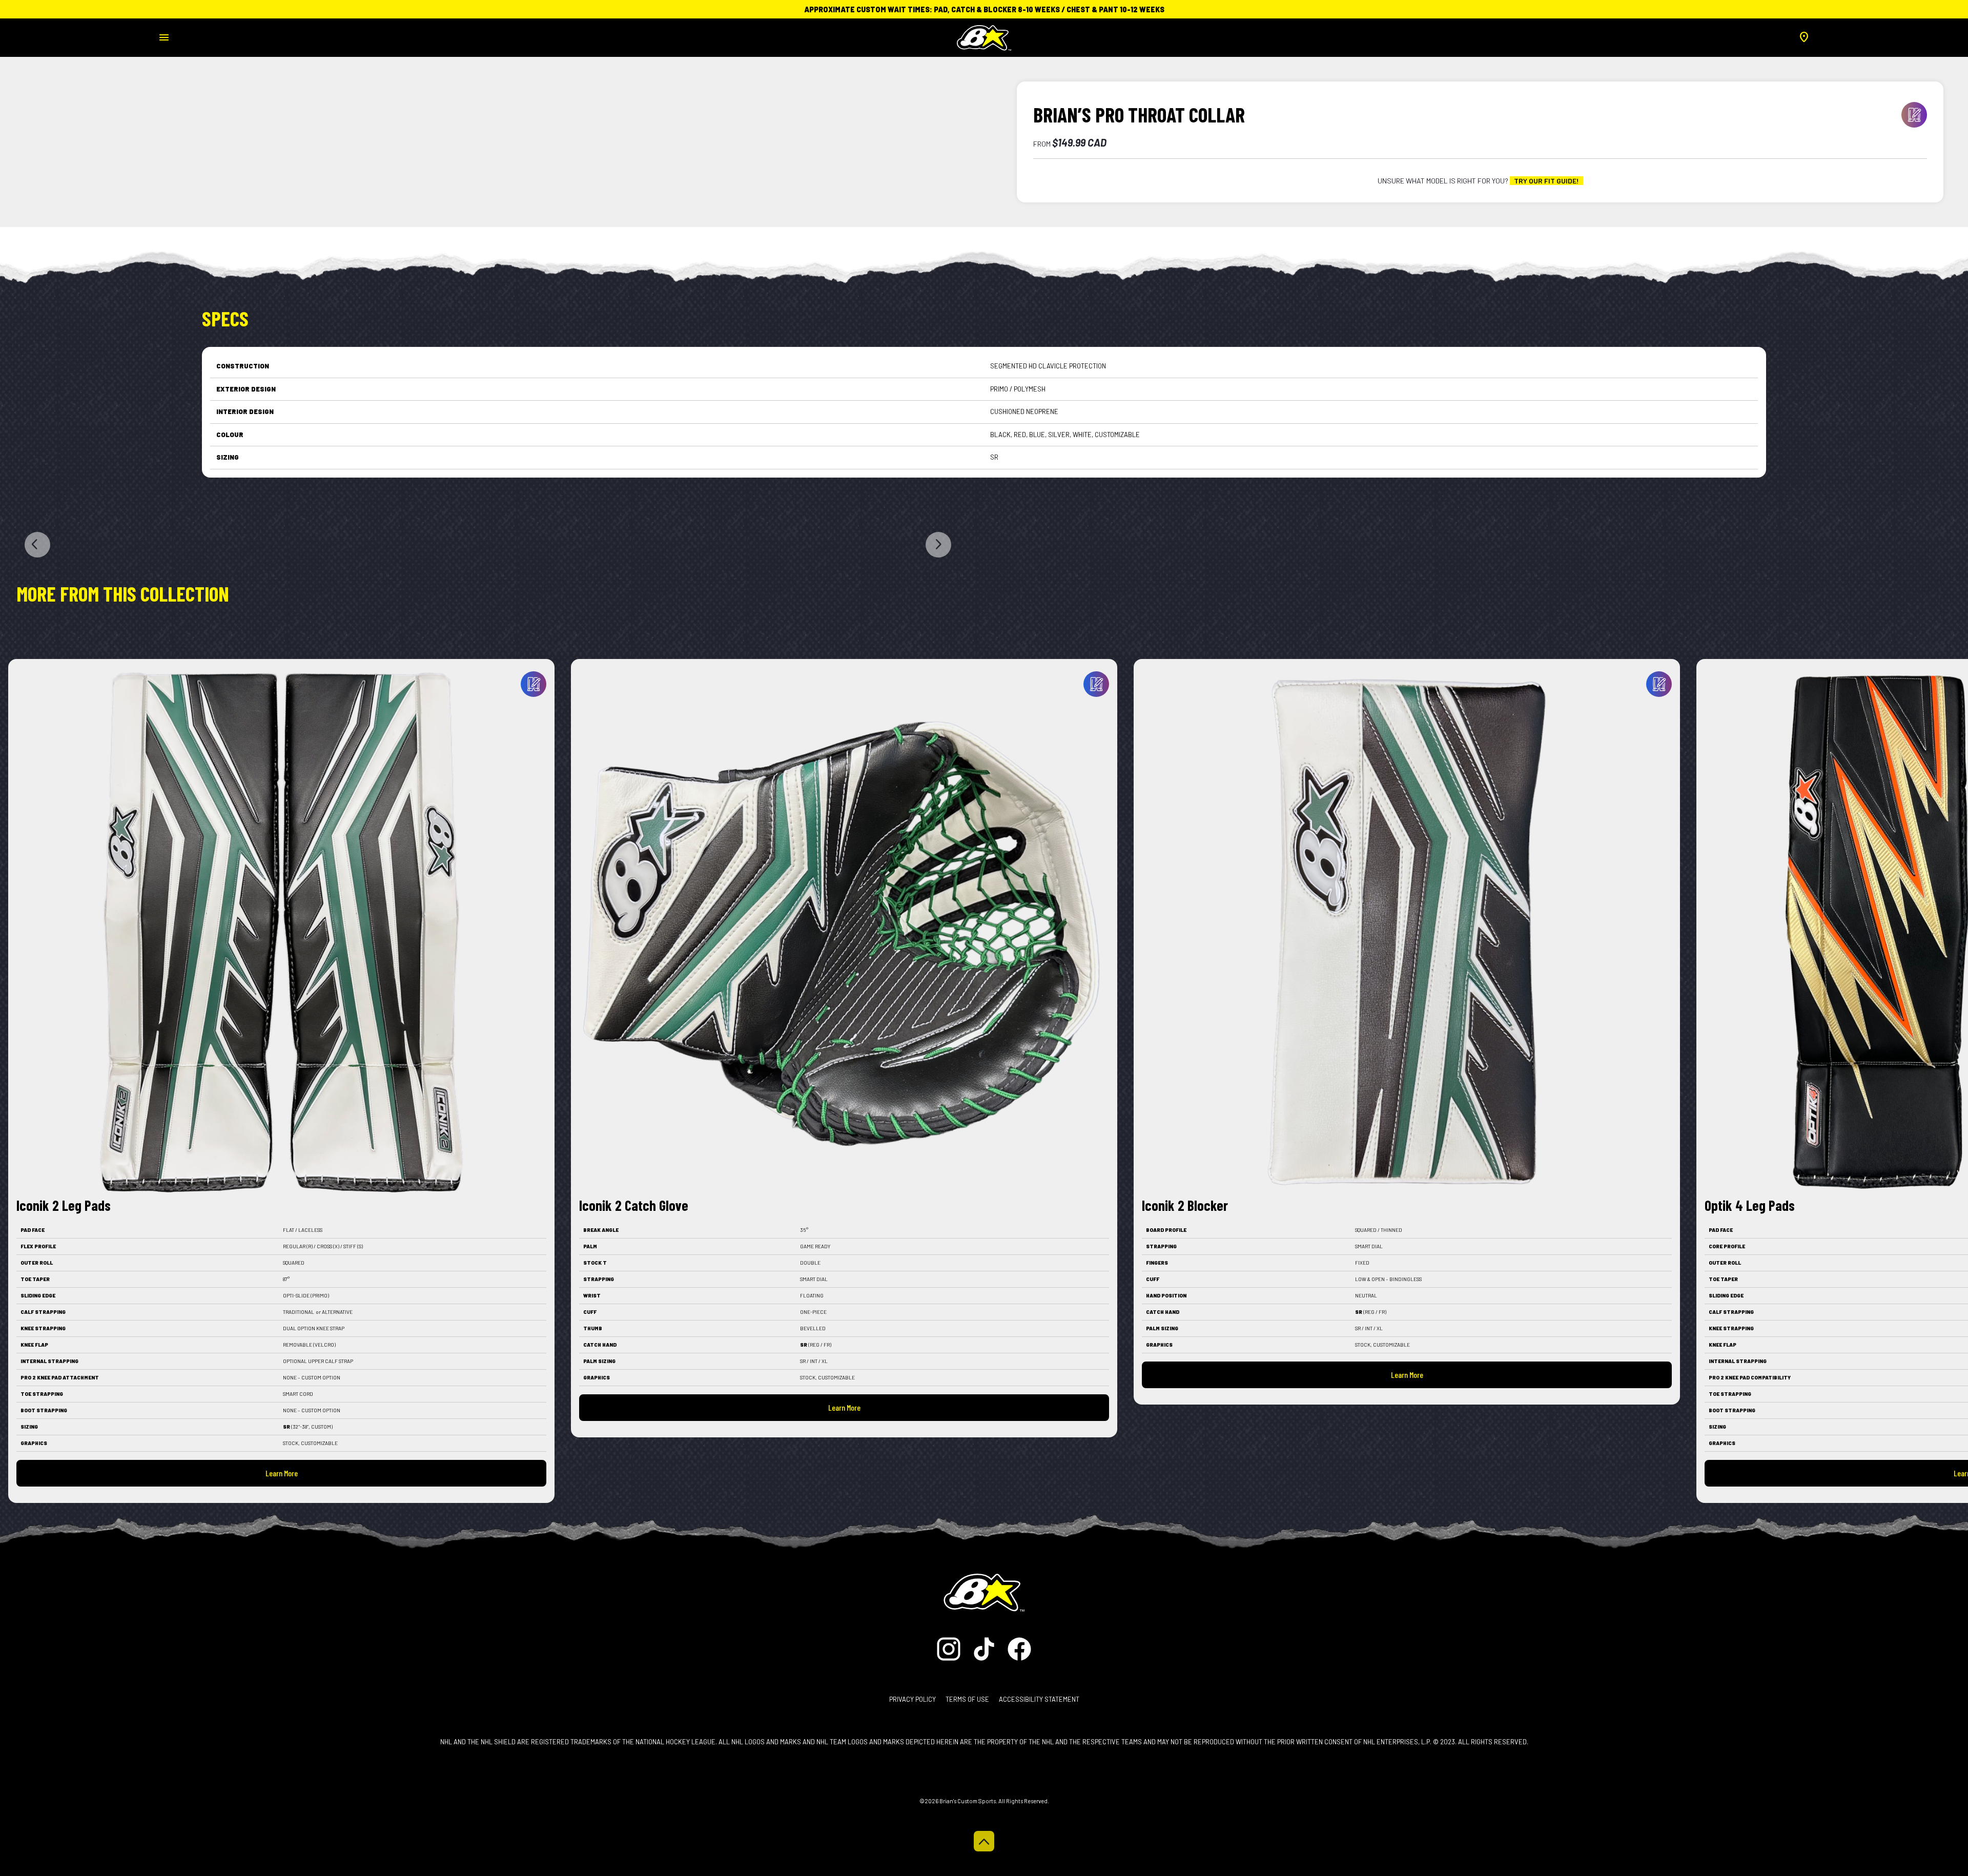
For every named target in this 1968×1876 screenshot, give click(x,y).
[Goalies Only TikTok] (985, 1648)
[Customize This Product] (534, 684)
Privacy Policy (913, 1699)
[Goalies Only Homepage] (984, 35)
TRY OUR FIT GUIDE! (1546, 181)
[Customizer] (1914, 115)
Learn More (282, 1473)
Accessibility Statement (1039, 1699)
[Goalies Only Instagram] (951, 1648)
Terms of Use (967, 1699)
